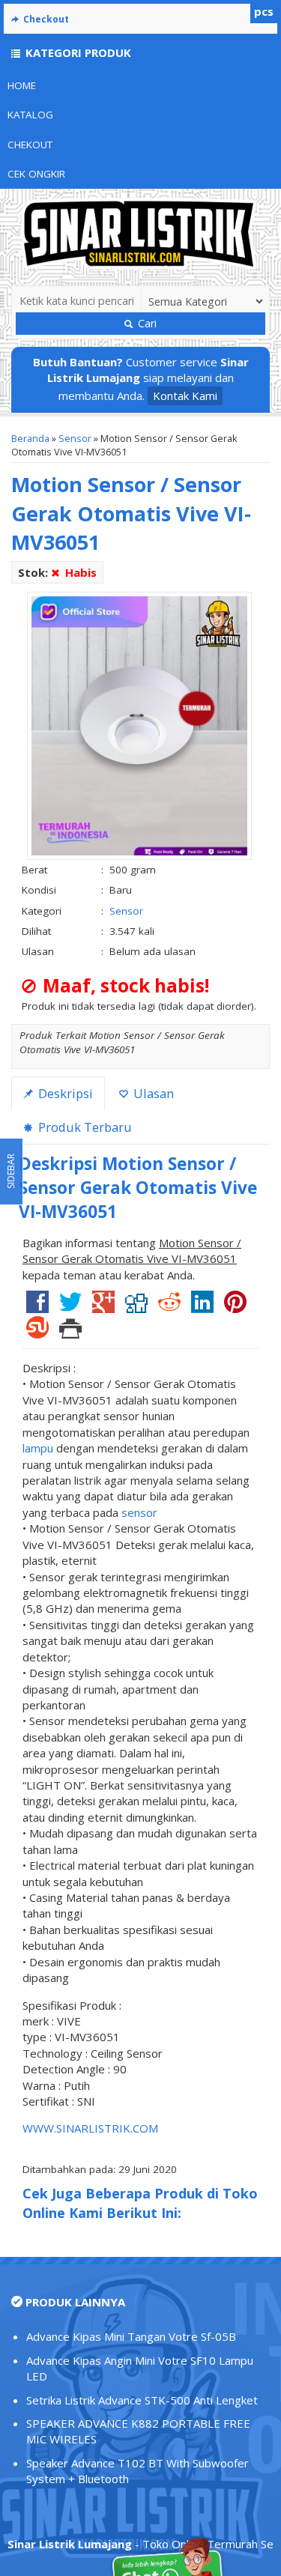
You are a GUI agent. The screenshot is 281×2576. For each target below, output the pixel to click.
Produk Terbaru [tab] (84, 1127)
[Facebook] (37, 1307)
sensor (139, 1512)
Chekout (30, 145)
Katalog (30, 115)
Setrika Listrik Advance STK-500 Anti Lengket (142, 2400)
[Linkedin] (202, 1307)
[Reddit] (169, 1307)
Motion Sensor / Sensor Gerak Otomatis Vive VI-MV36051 (131, 513)
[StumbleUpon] (37, 1333)
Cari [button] (146, 323)
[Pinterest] (235, 1307)
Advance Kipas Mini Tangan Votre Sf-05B (131, 2336)
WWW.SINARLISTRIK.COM (90, 2128)
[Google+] (103, 1307)
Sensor (75, 438)
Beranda (30, 438)
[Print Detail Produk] (70, 1333)
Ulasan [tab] (152, 1093)
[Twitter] (70, 1307)
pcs (264, 11)
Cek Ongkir (36, 174)
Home (22, 85)
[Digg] (136, 1307)
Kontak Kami (185, 396)
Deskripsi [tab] (64, 1093)
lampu (38, 1448)
